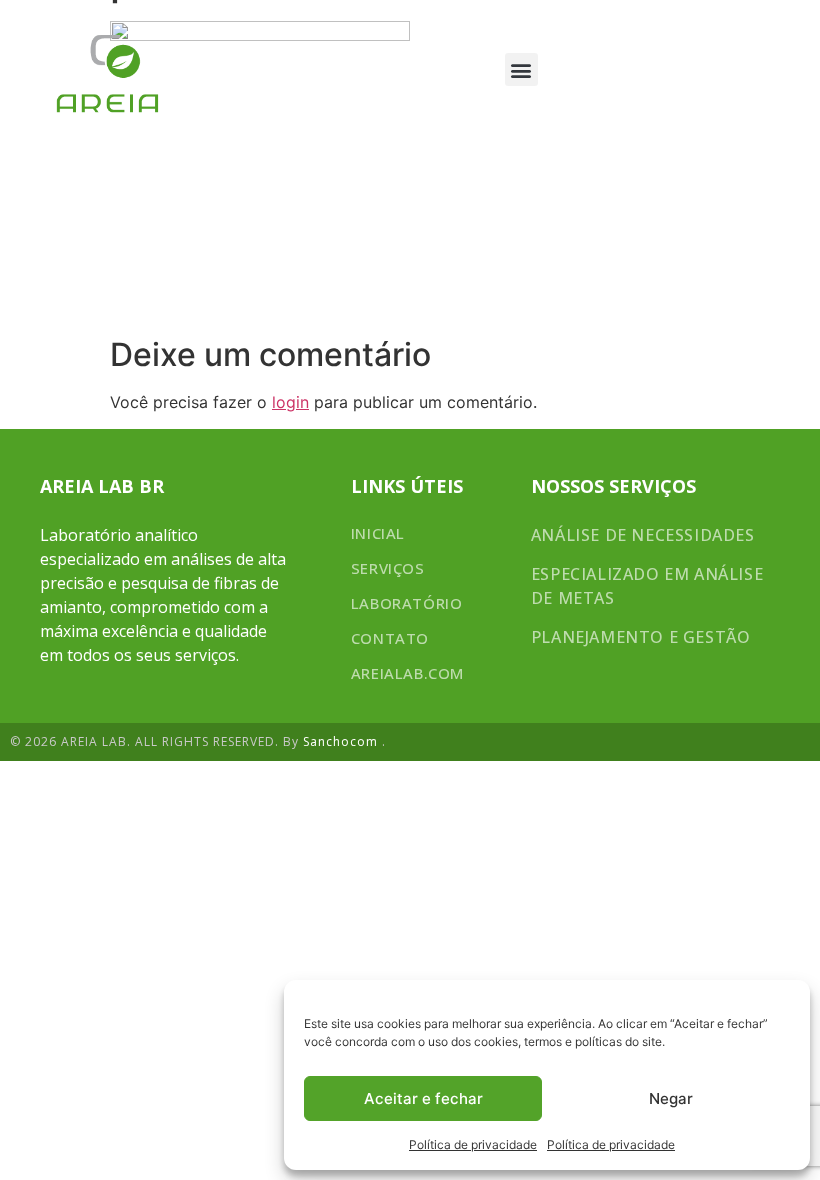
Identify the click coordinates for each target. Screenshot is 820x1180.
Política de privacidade (473, 1144)
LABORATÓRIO (407, 603)
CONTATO (390, 638)
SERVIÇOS (388, 568)
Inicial (378, 533)
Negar (671, 1098)
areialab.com (407, 673)
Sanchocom (342, 741)
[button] (521, 69)
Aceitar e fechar (423, 1098)
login (290, 402)
